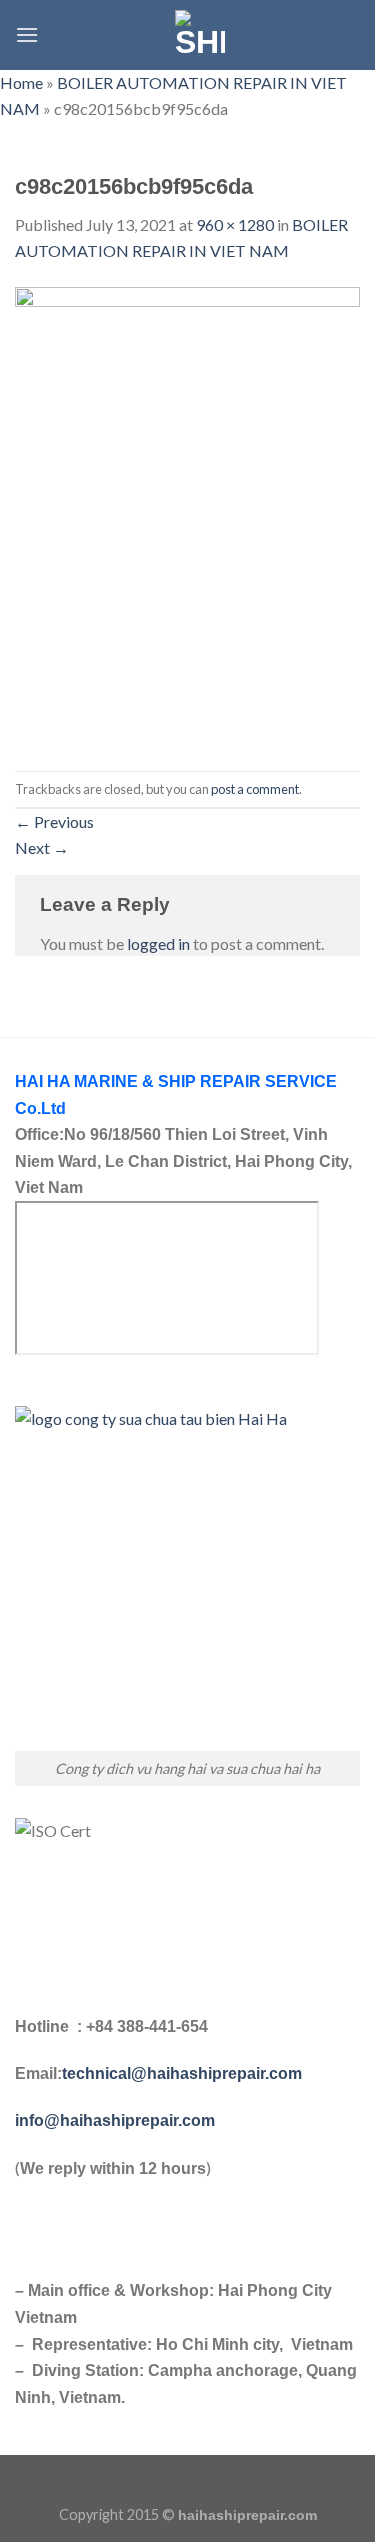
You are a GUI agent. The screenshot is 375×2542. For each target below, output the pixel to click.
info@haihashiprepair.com (117, 2120)
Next (42, 847)
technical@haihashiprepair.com (182, 2073)
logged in (158, 943)
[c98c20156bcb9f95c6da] (187, 515)
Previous (54, 821)
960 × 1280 (235, 224)
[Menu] (27, 34)
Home (21, 82)
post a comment (255, 789)
